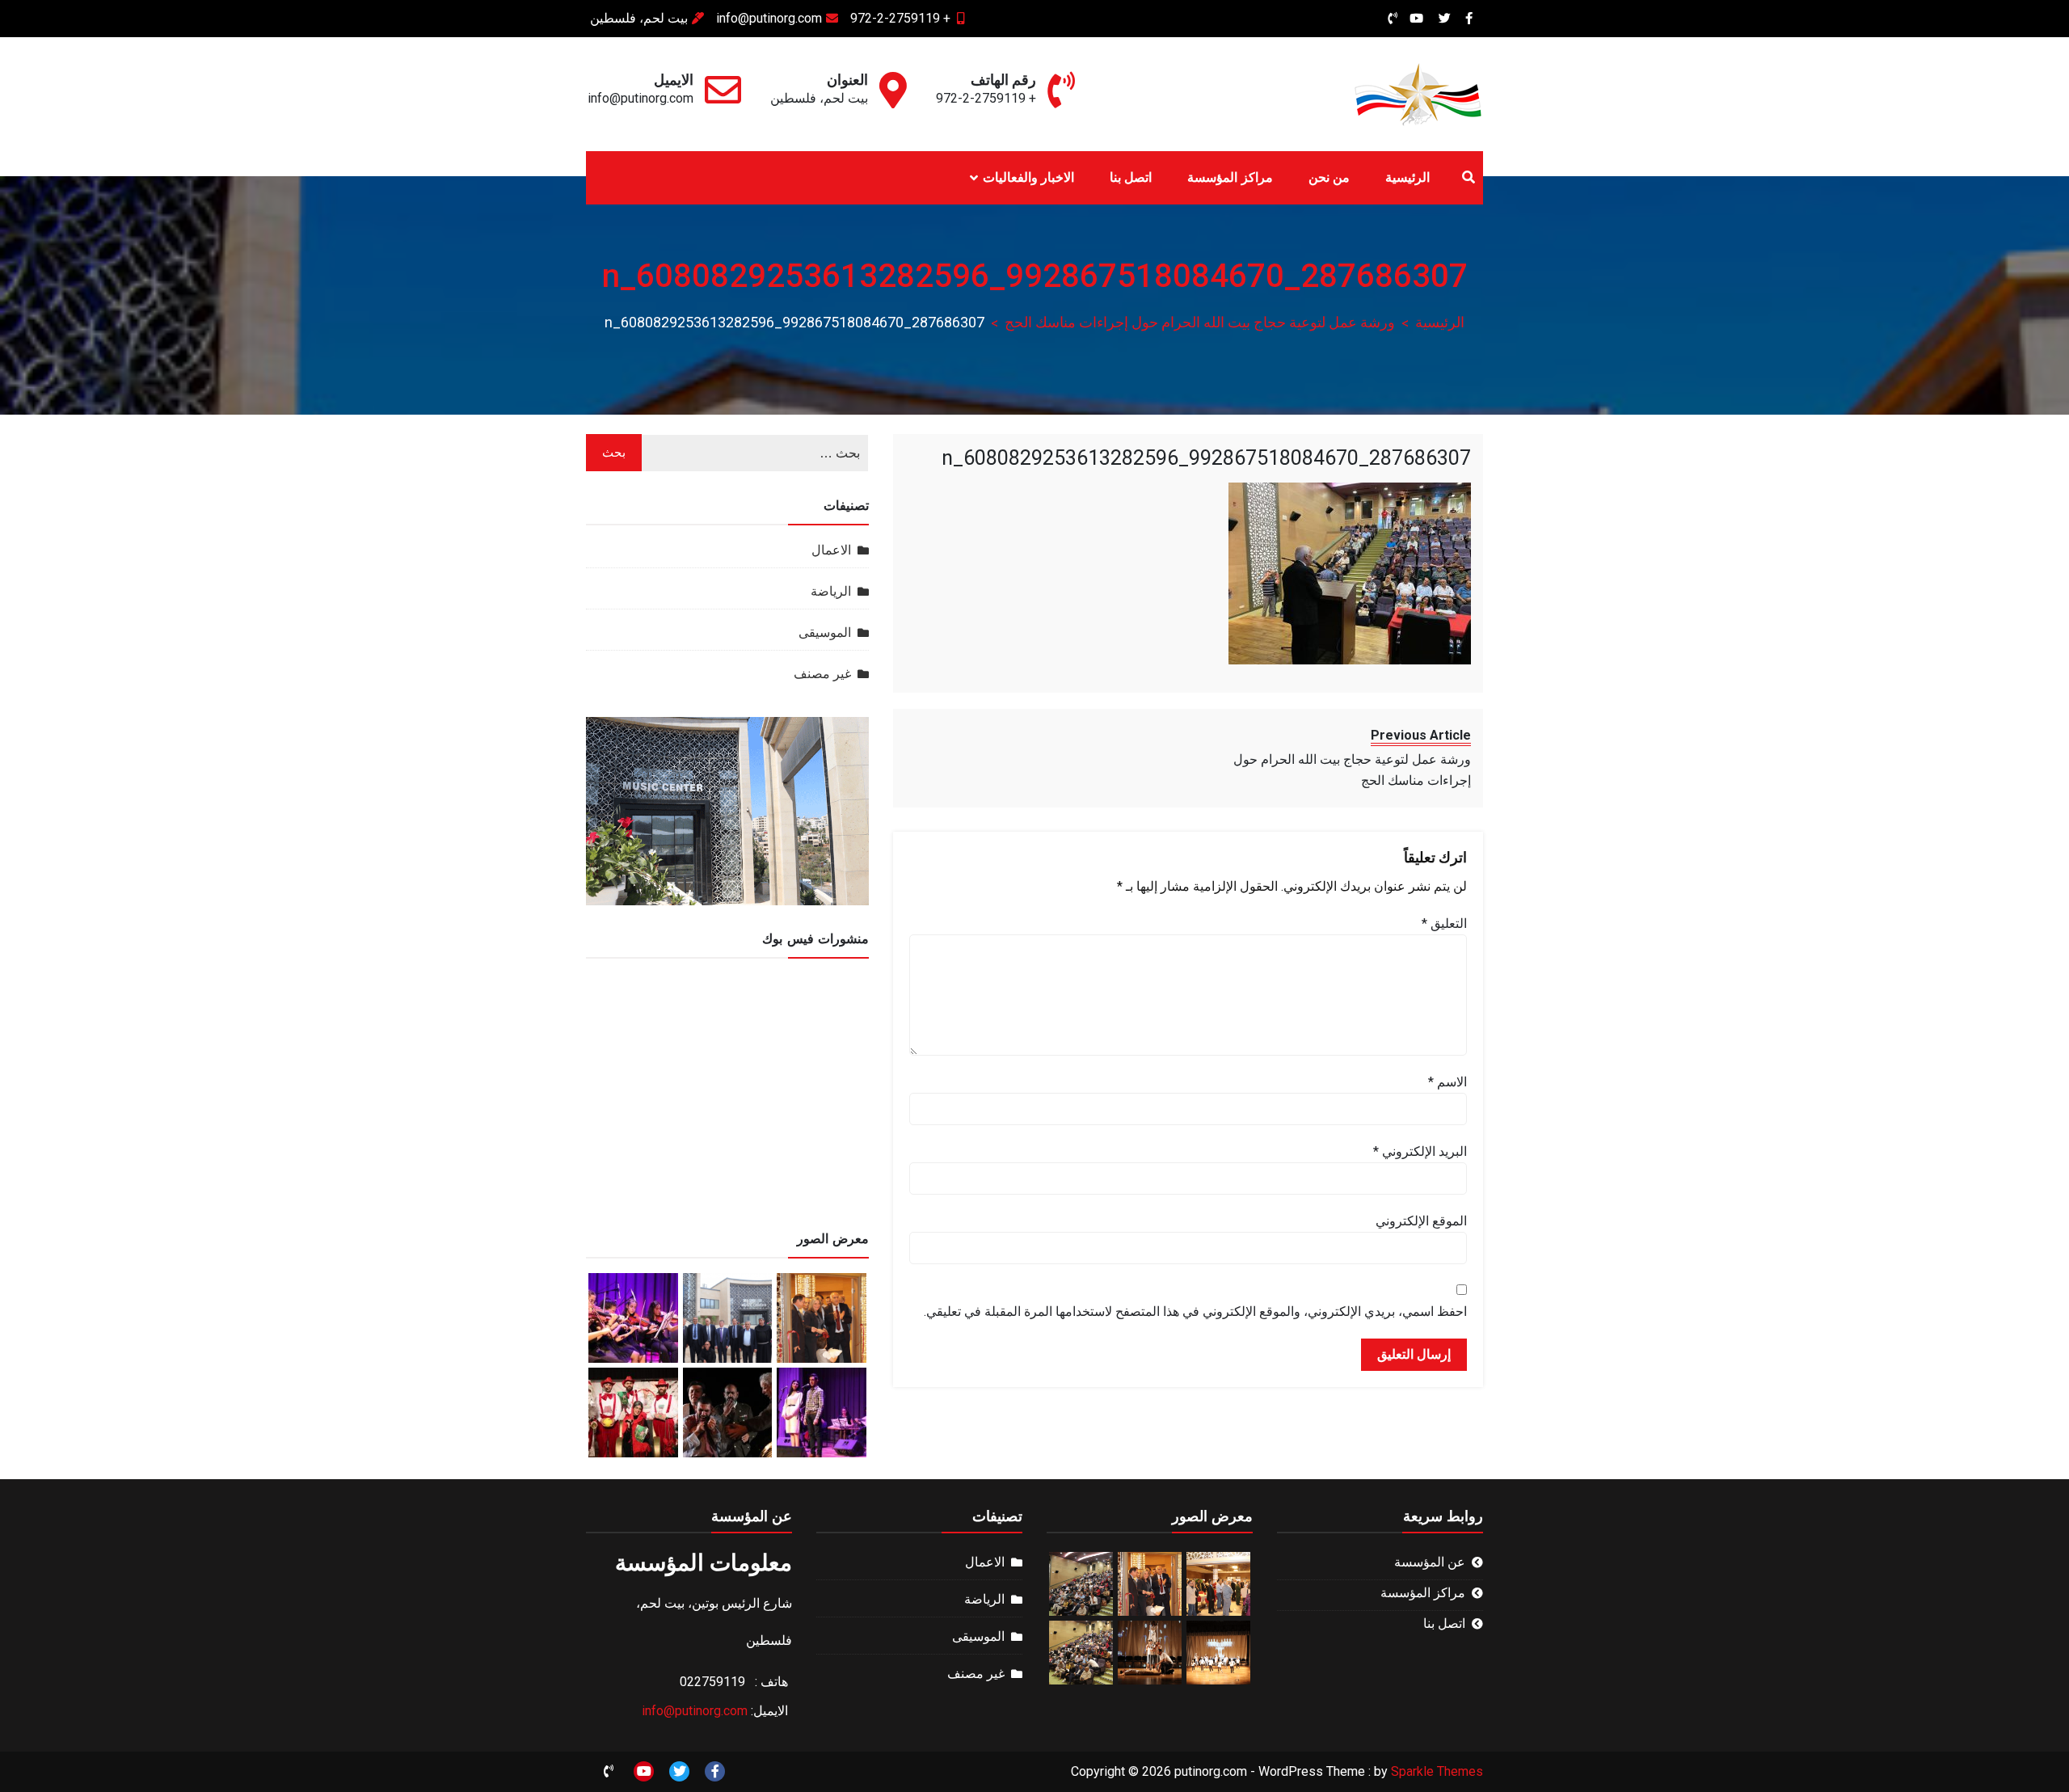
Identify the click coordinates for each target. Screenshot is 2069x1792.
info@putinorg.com (769, 18)
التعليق (1444, 923)
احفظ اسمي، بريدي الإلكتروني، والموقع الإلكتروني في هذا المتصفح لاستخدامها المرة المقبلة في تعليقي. (1195, 1311)
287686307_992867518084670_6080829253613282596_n (1206, 458)
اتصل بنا (1131, 177)
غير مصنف (822, 674)
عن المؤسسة (1430, 1562)
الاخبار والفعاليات (1028, 177)
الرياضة (831, 591)
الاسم (1447, 1082)
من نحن (1329, 177)
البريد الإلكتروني (1420, 1151)
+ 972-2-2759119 (900, 18)
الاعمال (831, 550)
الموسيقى (825, 632)
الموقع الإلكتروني (1421, 1221)
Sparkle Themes (1437, 1771)
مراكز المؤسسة (1230, 177)
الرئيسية (1407, 177)
